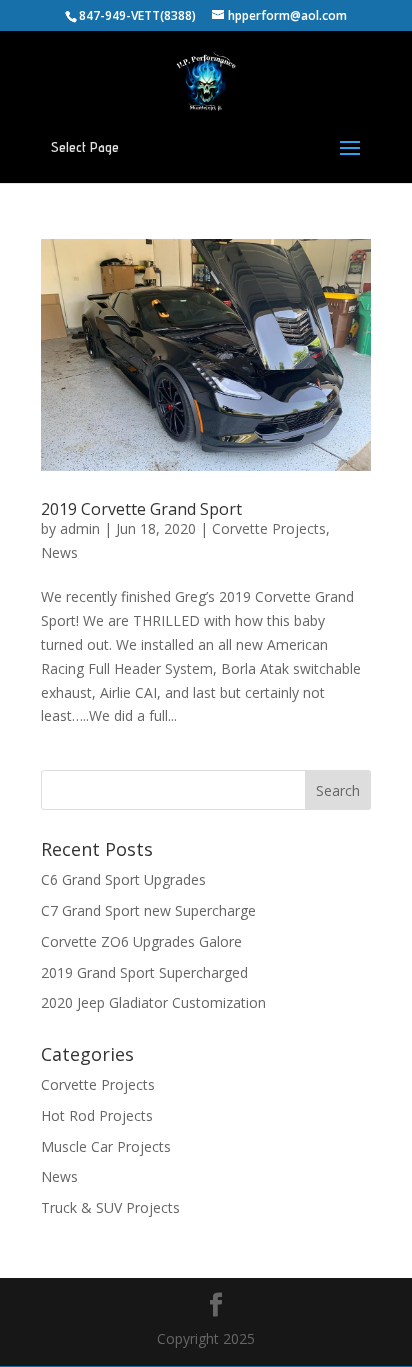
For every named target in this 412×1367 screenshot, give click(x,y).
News (59, 552)
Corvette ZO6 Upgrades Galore (141, 941)
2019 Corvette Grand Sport (141, 509)
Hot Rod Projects (97, 1115)
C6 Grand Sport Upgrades (123, 879)
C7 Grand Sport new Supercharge (148, 910)
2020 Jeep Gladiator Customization (153, 1002)
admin (80, 528)
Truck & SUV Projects (110, 1207)
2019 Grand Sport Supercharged (144, 972)
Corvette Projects (269, 528)
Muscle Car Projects (106, 1146)
